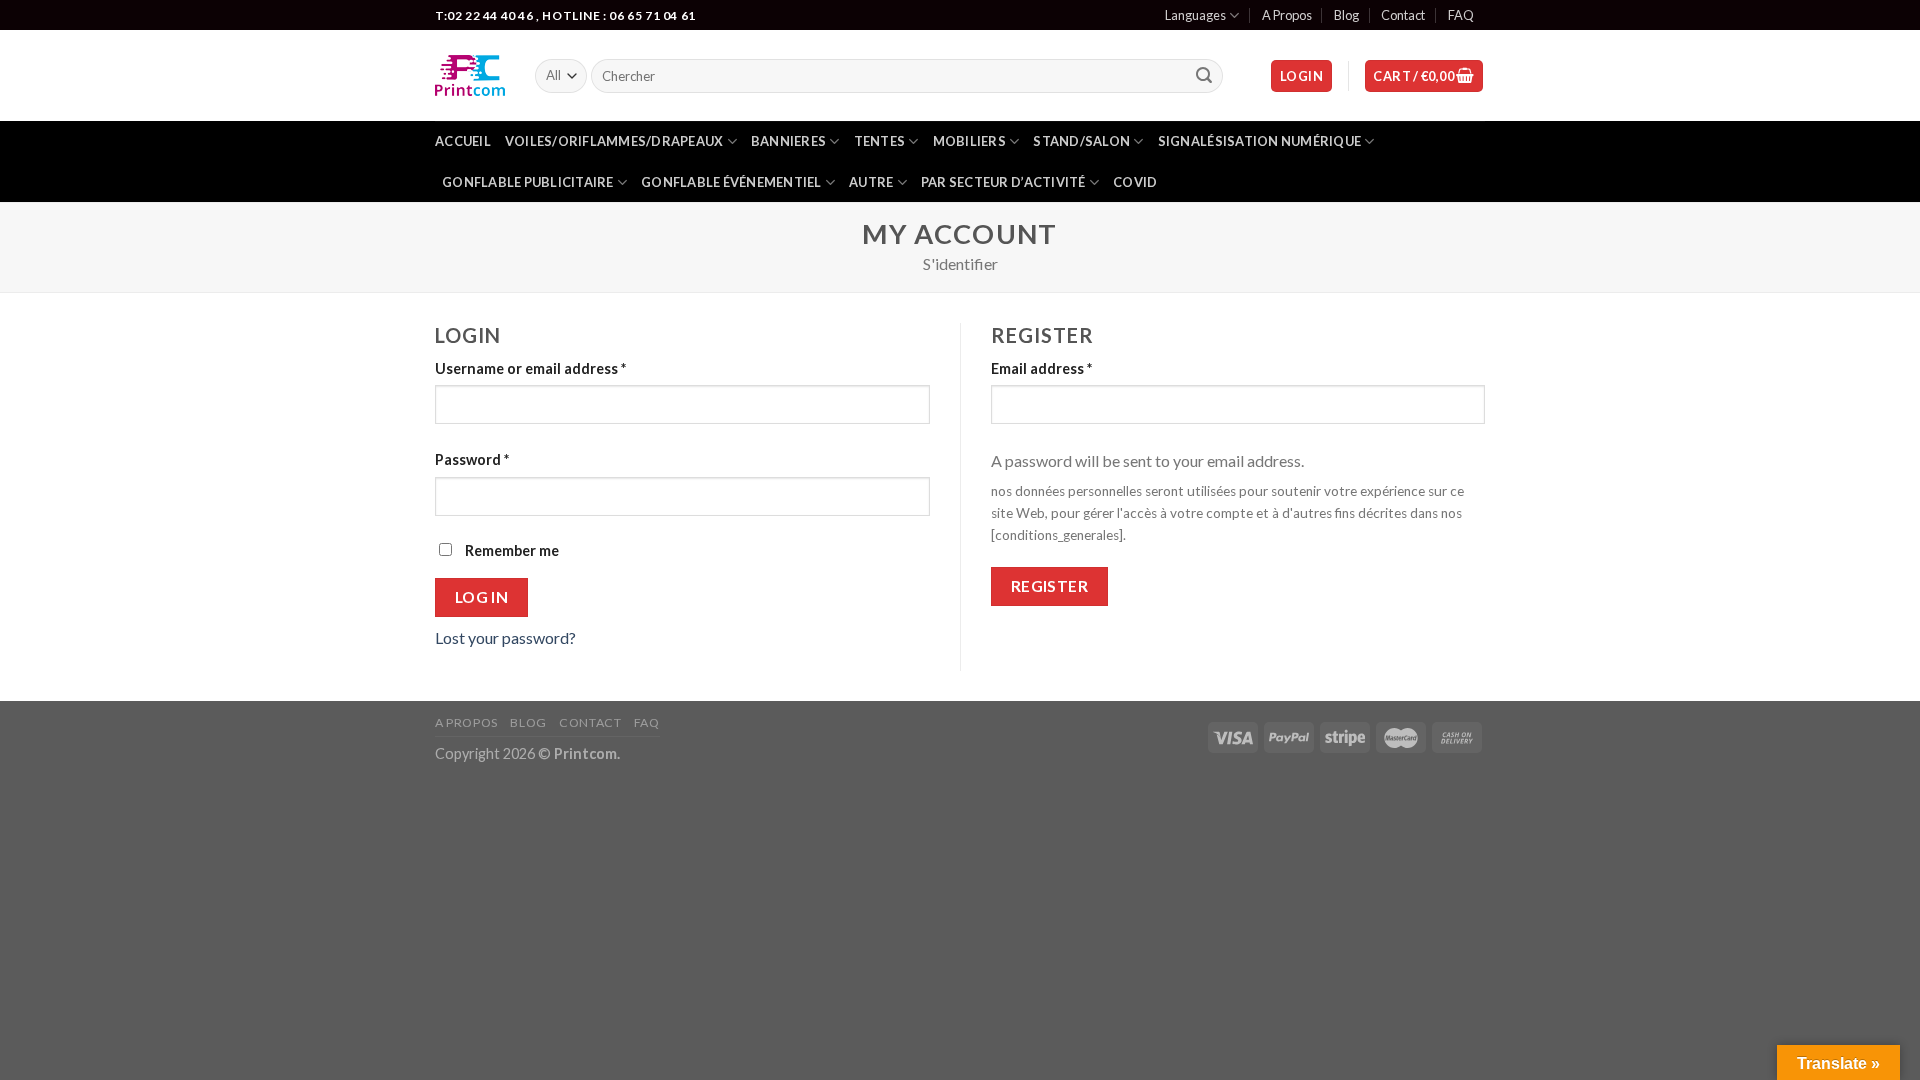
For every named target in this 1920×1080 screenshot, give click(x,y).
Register (1050, 586)
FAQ (1461, 15)
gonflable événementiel (731, 182)
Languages (1195, 15)
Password (472, 459)
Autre (871, 182)
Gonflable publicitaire (528, 182)
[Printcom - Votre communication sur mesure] (470, 75)
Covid (1135, 182)
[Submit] (1205, 76)
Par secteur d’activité (1003, 182)
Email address (1041, 368)
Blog (1346, 15)
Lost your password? (505, 637)
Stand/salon (1081, 141)
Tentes (880, 141)
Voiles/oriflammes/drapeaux (614, 141)
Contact (1403, 15)
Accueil (463, 141)
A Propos (1287, 15)
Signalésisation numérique (1259, 141)
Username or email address (530, 368)
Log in (482, 597)
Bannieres (788, 141)
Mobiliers (969, 141)
